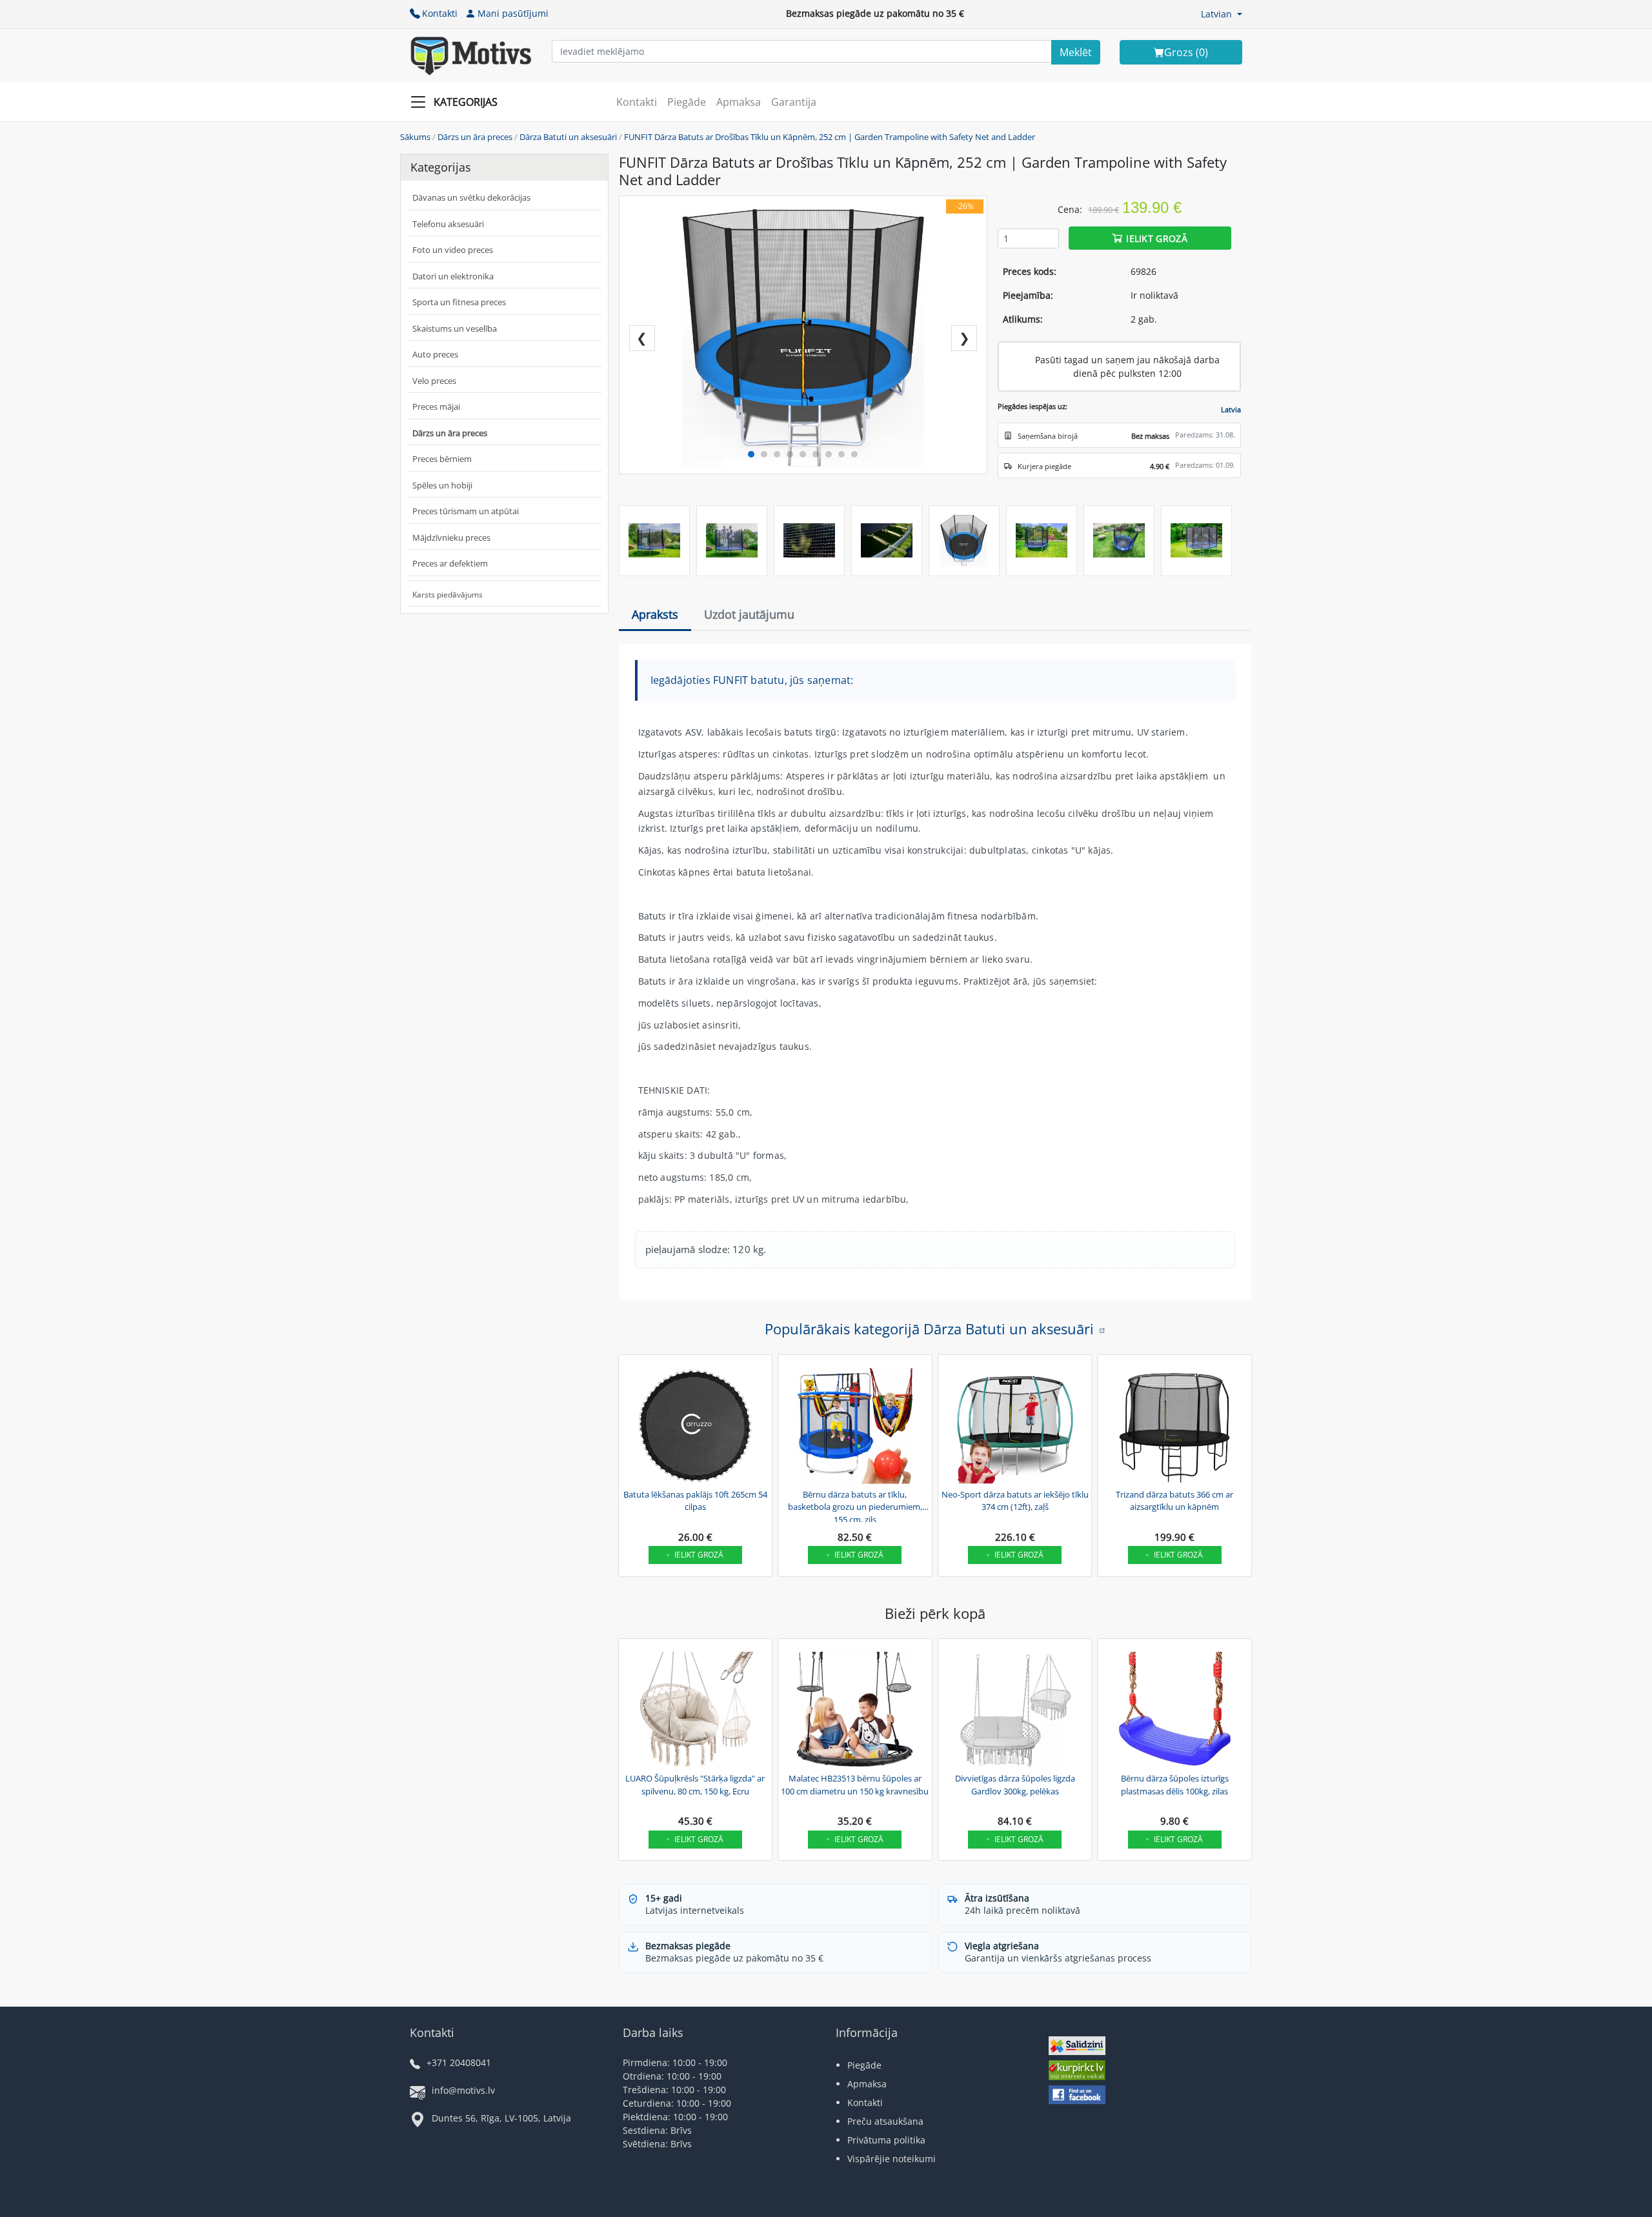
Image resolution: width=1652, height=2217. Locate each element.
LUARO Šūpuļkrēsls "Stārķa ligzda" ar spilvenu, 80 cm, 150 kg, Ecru (695, 1785)
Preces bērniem (442, 459)
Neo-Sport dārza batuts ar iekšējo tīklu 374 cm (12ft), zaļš (1015, 1501)
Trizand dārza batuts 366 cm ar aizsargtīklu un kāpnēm (1174, 1501)
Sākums (415, 137)
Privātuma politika (886, 2140)
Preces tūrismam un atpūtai (466, 511)
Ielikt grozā (1157, 238)
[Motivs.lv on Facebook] (1077, 2096)
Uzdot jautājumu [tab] (749, 614)
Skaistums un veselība (455, 328)
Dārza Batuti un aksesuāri (568, 137)
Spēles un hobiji (442, 485)
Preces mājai (436, 406)
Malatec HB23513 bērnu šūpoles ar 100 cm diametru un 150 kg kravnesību (855, 1785)
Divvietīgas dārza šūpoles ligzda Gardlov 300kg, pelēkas (1015, 1785)
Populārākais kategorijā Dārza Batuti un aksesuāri (929, 1329)
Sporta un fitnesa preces (459, 302)
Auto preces (435, 354)
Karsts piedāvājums (448, 595)
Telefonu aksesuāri (448, 224)
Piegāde (687, 102)
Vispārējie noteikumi (891, 2159)
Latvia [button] (1231, 409)
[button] (1222, 14)
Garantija (794, 102)
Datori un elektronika (453, 276)
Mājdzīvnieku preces (451, 537)
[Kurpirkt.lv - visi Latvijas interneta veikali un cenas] (1077, 2072)
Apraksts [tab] (655, 614)
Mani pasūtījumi (513, 13)
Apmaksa (739, 102)
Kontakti (440, 13)
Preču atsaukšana (885, 2121)
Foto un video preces (453, 250)
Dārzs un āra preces (475, 137)
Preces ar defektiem (450, 563)
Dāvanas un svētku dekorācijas (471, 197)
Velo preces (434, 381)
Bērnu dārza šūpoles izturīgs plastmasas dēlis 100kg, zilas (1175, 1785)
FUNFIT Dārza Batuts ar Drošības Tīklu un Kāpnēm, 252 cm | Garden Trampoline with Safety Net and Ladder (830, 137)
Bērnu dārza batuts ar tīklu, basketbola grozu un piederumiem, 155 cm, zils (855, 1505)
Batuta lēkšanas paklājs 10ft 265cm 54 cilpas (695, 1501)
